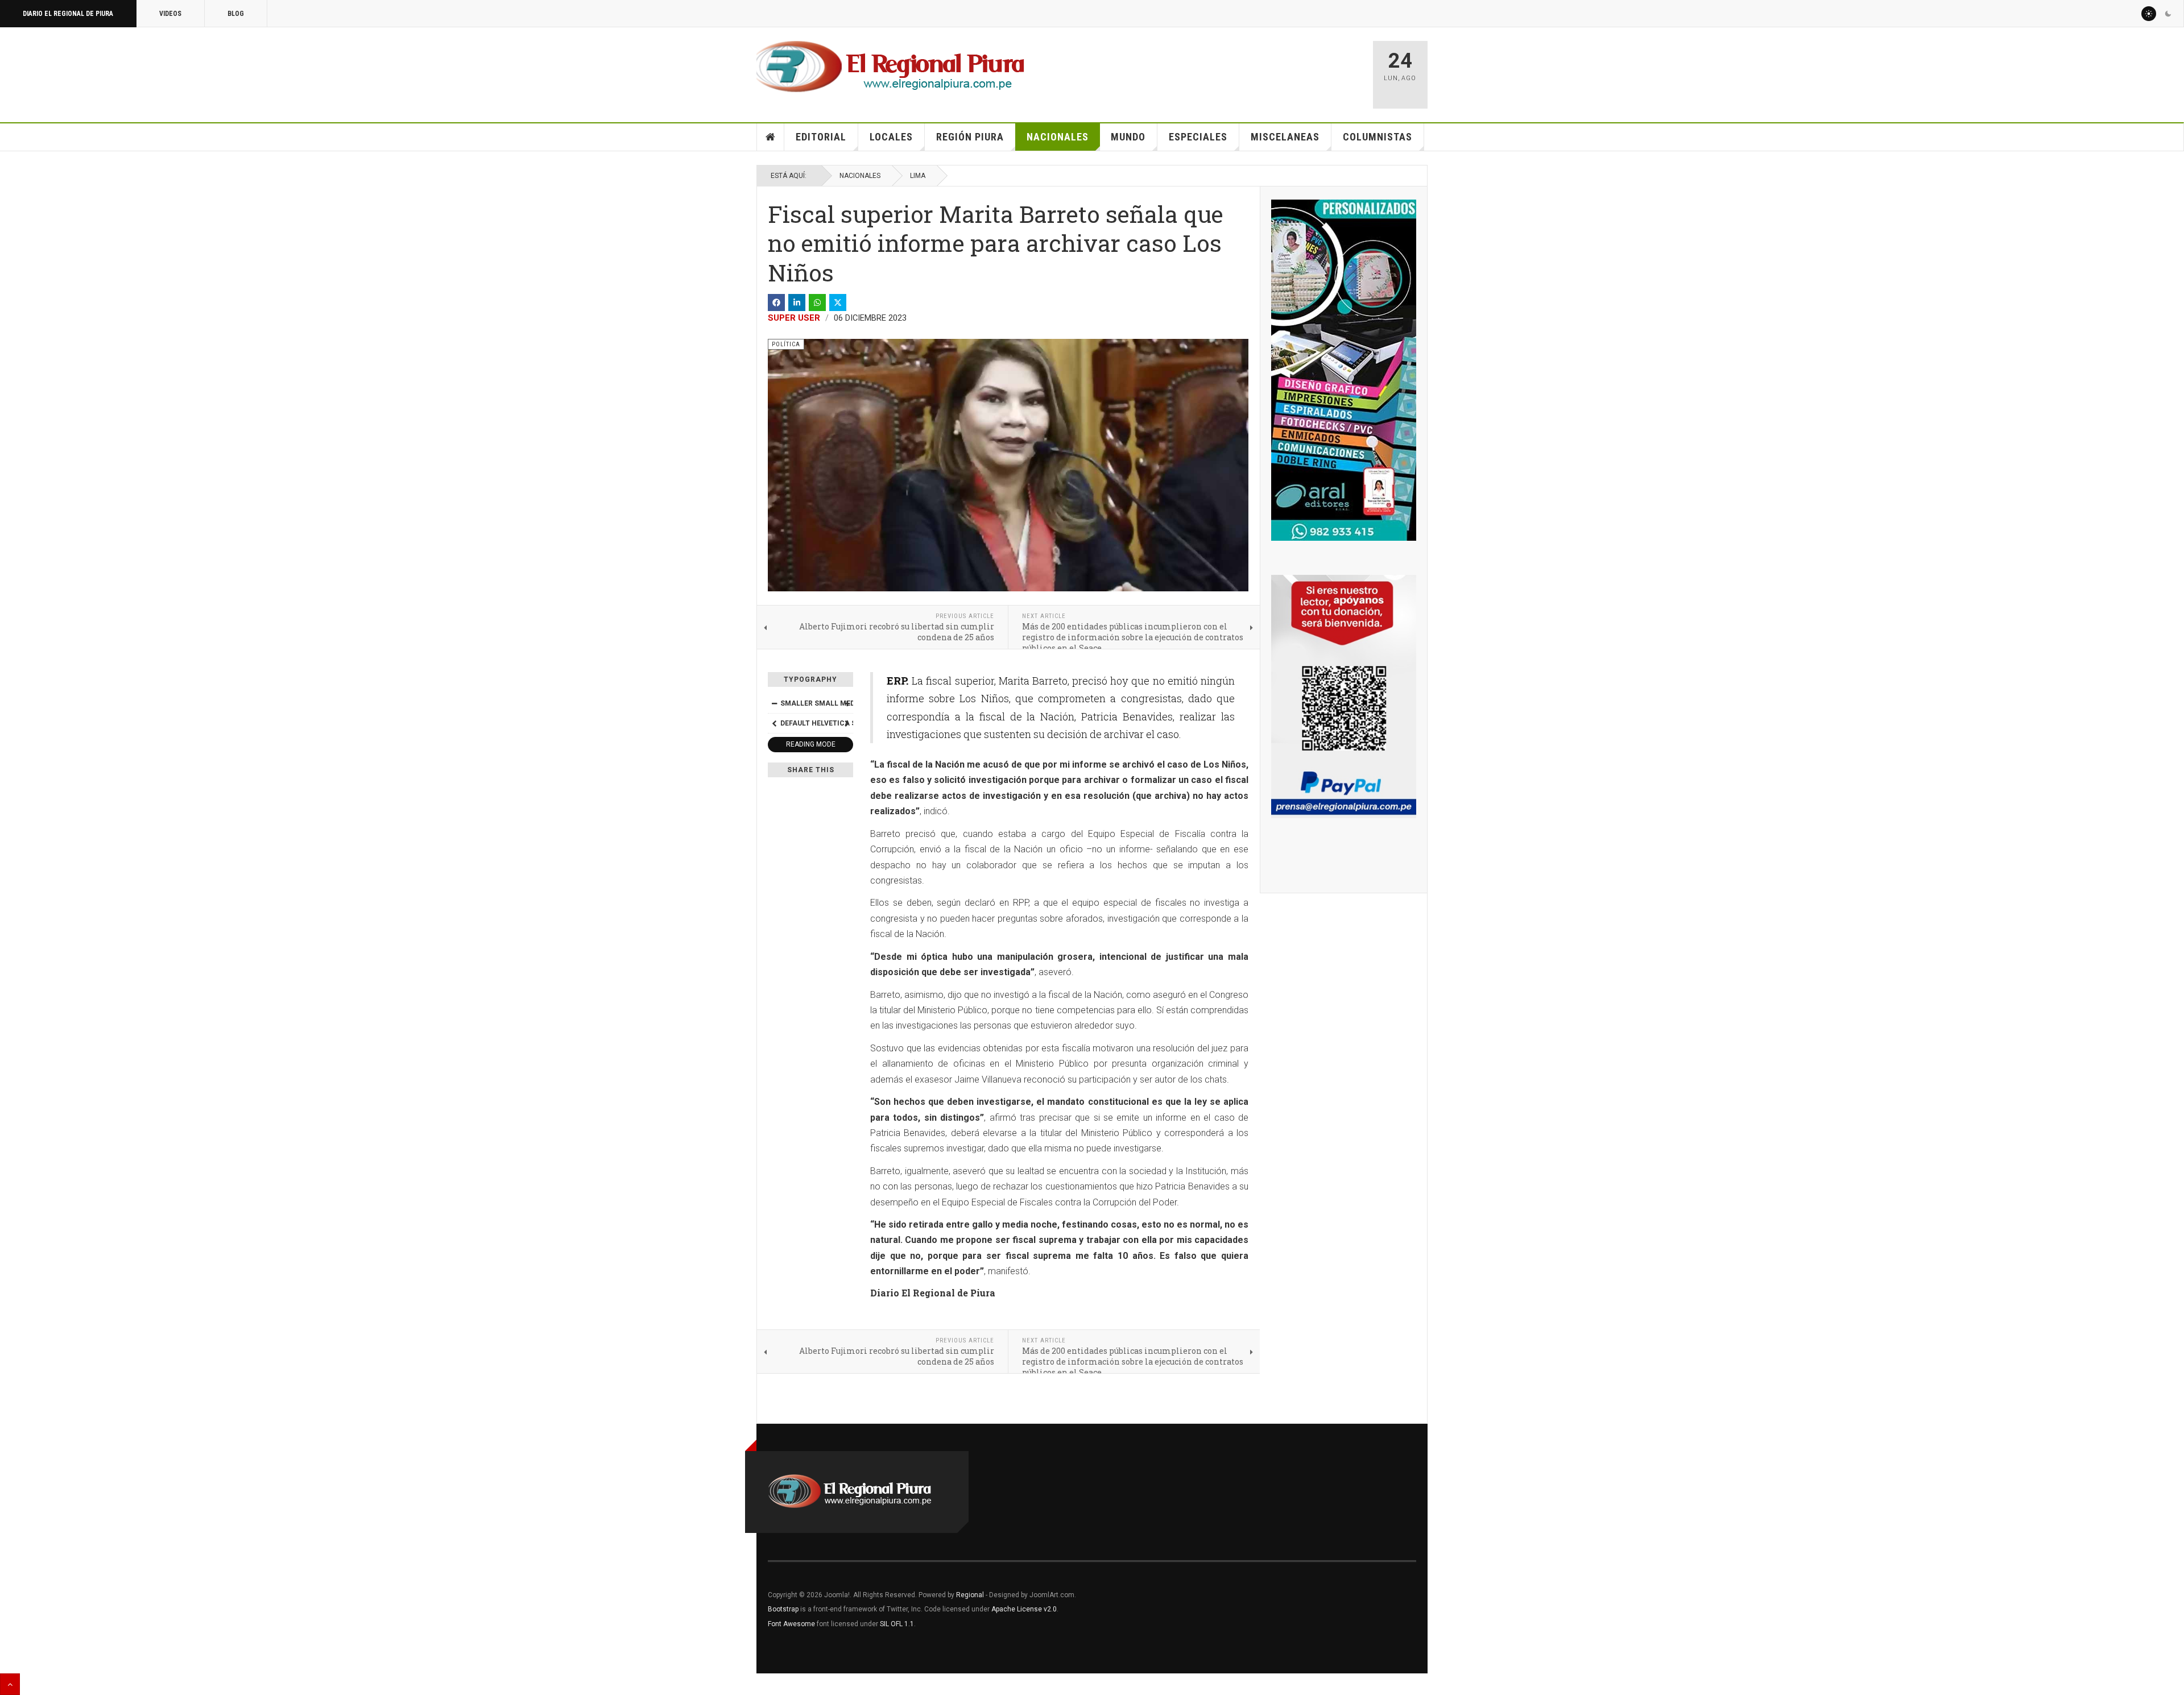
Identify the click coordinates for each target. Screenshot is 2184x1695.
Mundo (1128, 137)
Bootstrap (783, 1609)
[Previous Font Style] (774, 723)
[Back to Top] (10, 1684)
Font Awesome (791, 1624)
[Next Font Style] (847, 723)
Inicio (771, 137)
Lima (918, 176)
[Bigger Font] (847, 703)
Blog (236, 14)
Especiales (1198, 137)
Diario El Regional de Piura (68, 14)
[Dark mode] (2168, 14)
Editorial (821, 137)
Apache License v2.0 (1024, 1609)
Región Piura (970, 137)
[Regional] (890, 67)
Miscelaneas (1285, 137)
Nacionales (1058, 137)
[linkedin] (797, 302)
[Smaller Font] (774, 703)
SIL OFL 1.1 (897, 1624)
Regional (970, 1595)
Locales (891, 137)
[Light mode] (2149, 14)
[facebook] (776, 302)
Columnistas (1378, 137)
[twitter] (838, 302)
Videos (170, 14)
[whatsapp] (817, 302)
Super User (794, 318)
